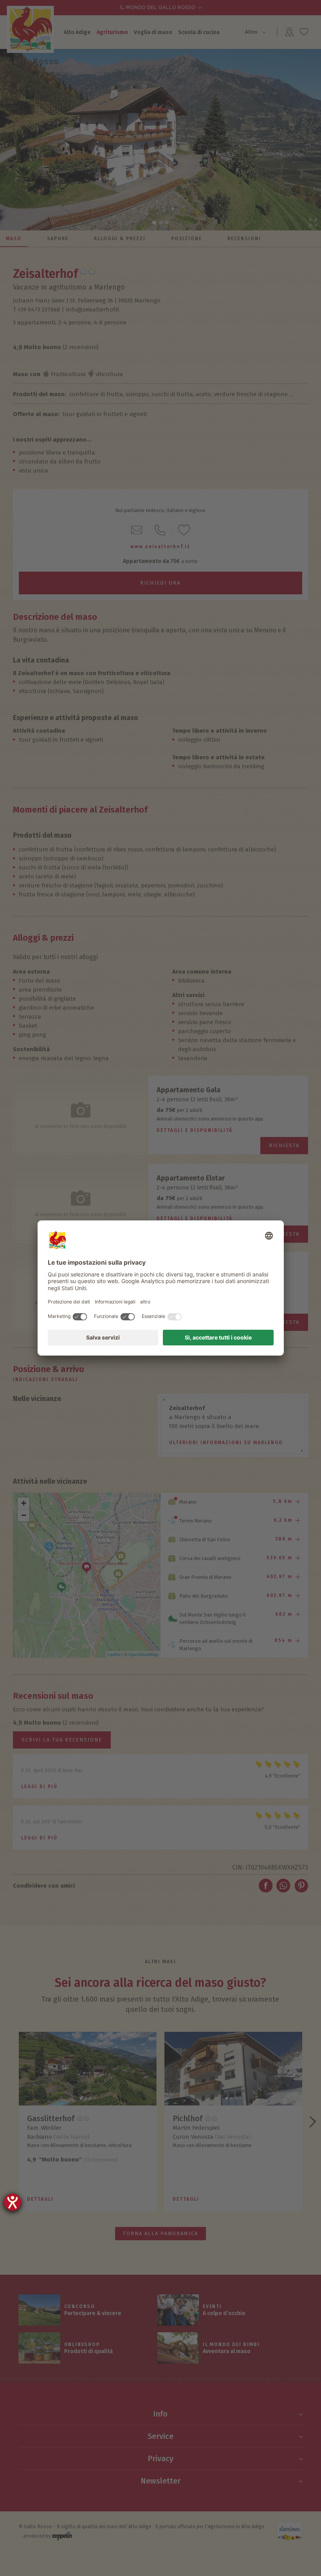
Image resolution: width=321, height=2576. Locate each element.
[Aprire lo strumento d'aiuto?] (13, 2202)
